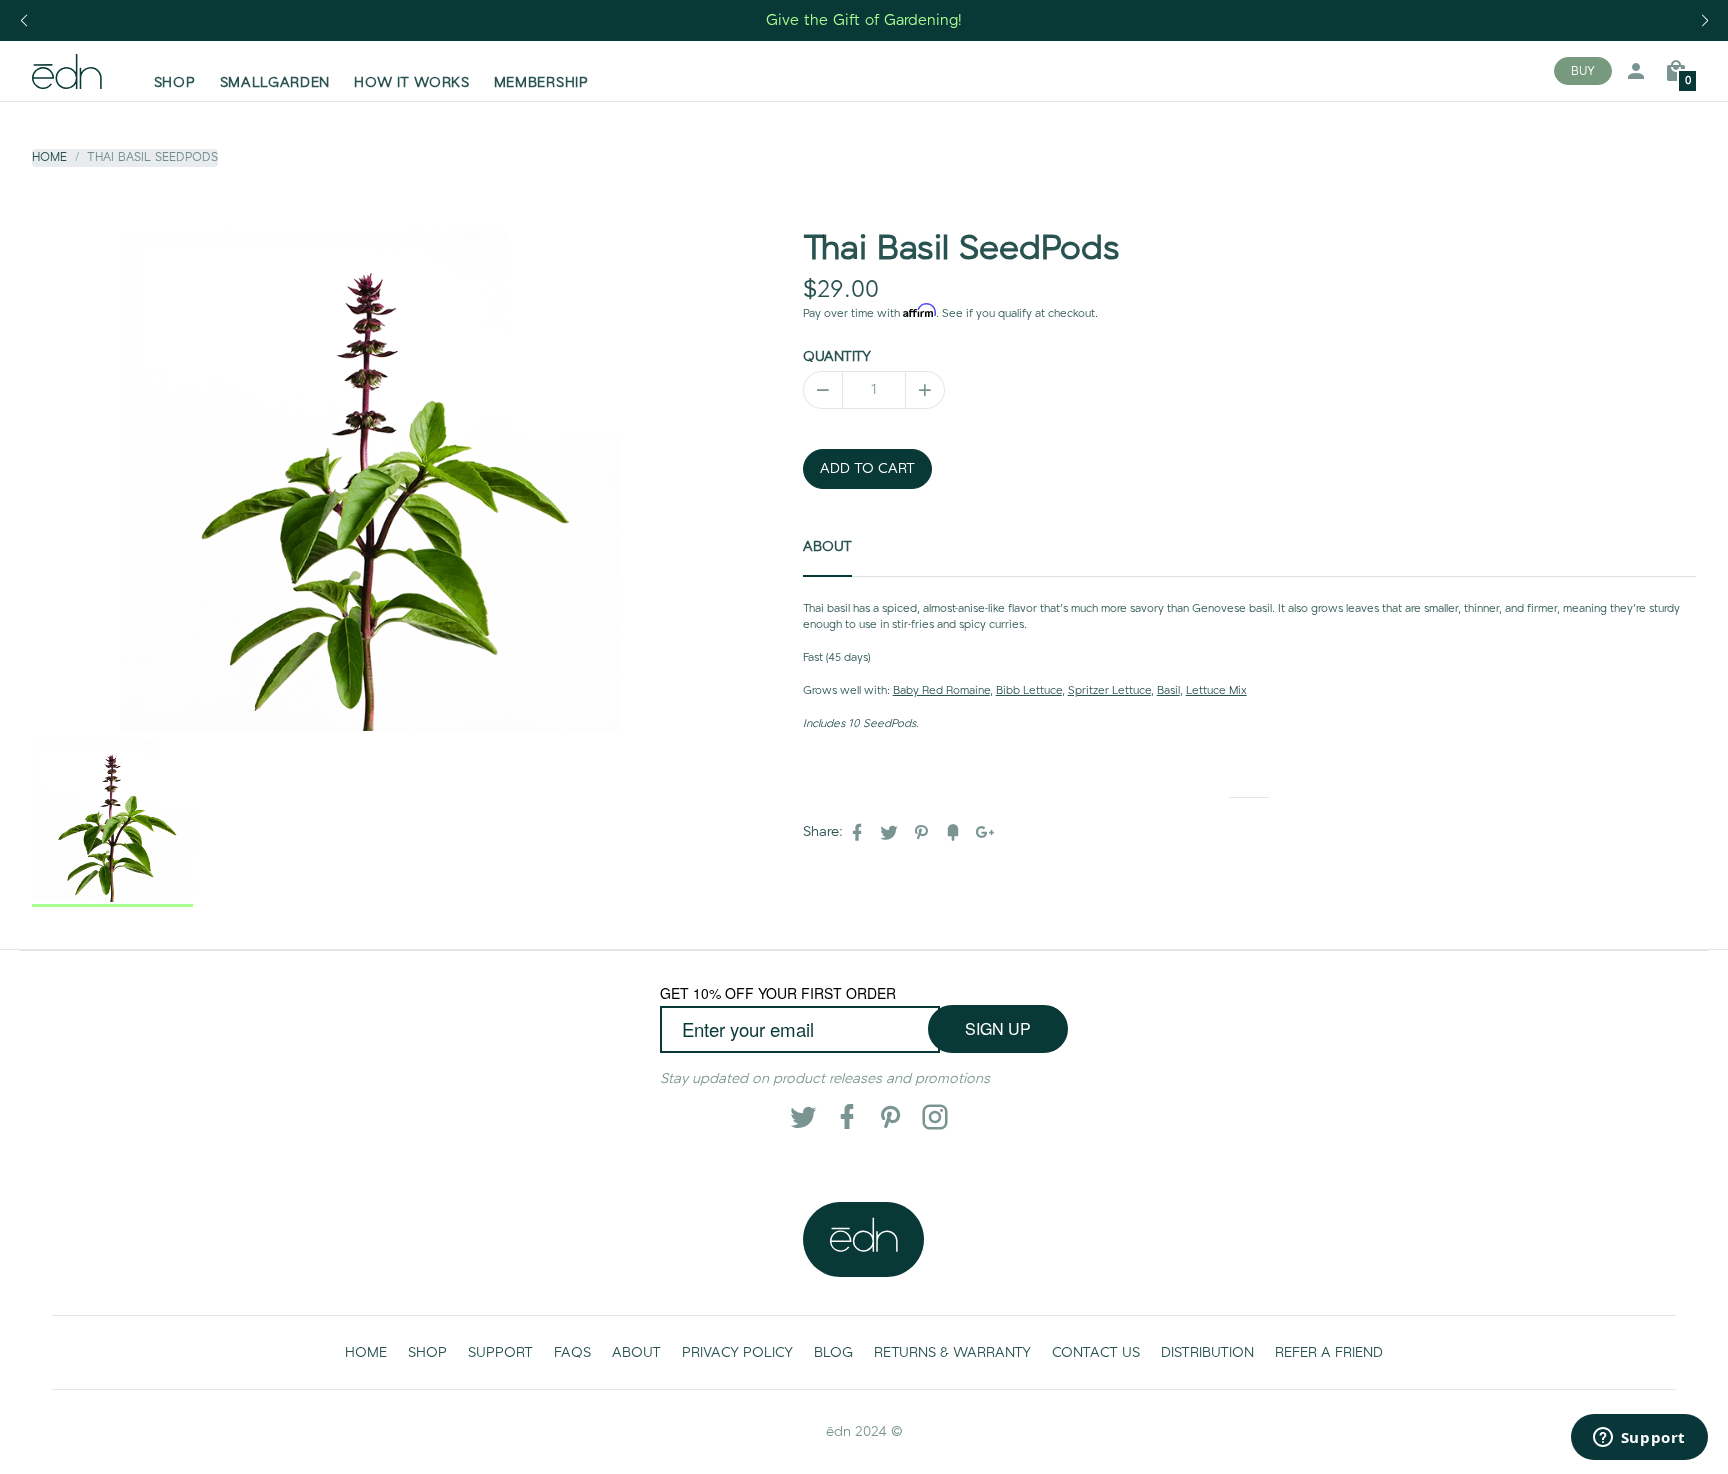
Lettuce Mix (1216, 691)
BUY (1583, 71)
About (827, 547)
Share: (823, 832)
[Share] (859, 832)
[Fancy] (955, 832)
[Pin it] (923, 832)
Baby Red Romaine (941, 691)
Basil (1168, 691)
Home (49, 157)
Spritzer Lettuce (1109, 691)
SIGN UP (998, 1028)
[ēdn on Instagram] (924, 1117)
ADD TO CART (867, 469)
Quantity (837, 357)
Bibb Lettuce (1029, 691)
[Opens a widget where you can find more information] (1639, 1439)
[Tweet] (891, 832)
